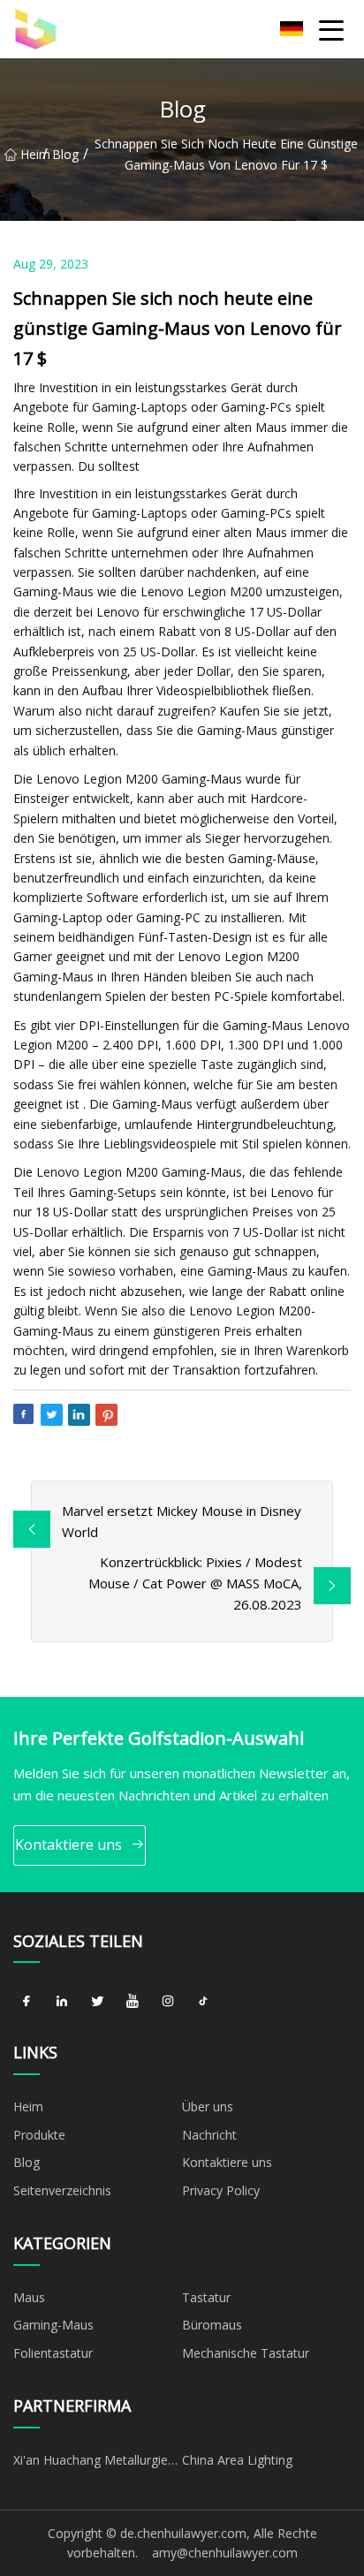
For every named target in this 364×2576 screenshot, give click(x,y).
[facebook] (27, 2001)
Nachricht (209, 2135)
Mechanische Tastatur (246, 2353)
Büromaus (212, 2325)
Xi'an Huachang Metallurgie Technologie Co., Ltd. (91, 2463)
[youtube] (133, 2001)
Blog (65, 154)
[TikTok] (203, 2001)
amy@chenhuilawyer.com (225, 2553)
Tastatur (206, 2297)
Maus (29, 2297)
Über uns (208, 2106)
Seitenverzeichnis (62, 2190)
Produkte (39, 2135)
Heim (31, 154)
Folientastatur (53, 2353)
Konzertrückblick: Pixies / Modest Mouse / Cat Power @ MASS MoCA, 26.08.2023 (195, 1583)
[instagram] (168, 2001)
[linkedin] (62, 2001)
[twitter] (97, 2001)
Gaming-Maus (53, 2325)
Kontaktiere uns (68, 1845)
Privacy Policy (221, 2190)
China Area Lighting (237, 2460)
